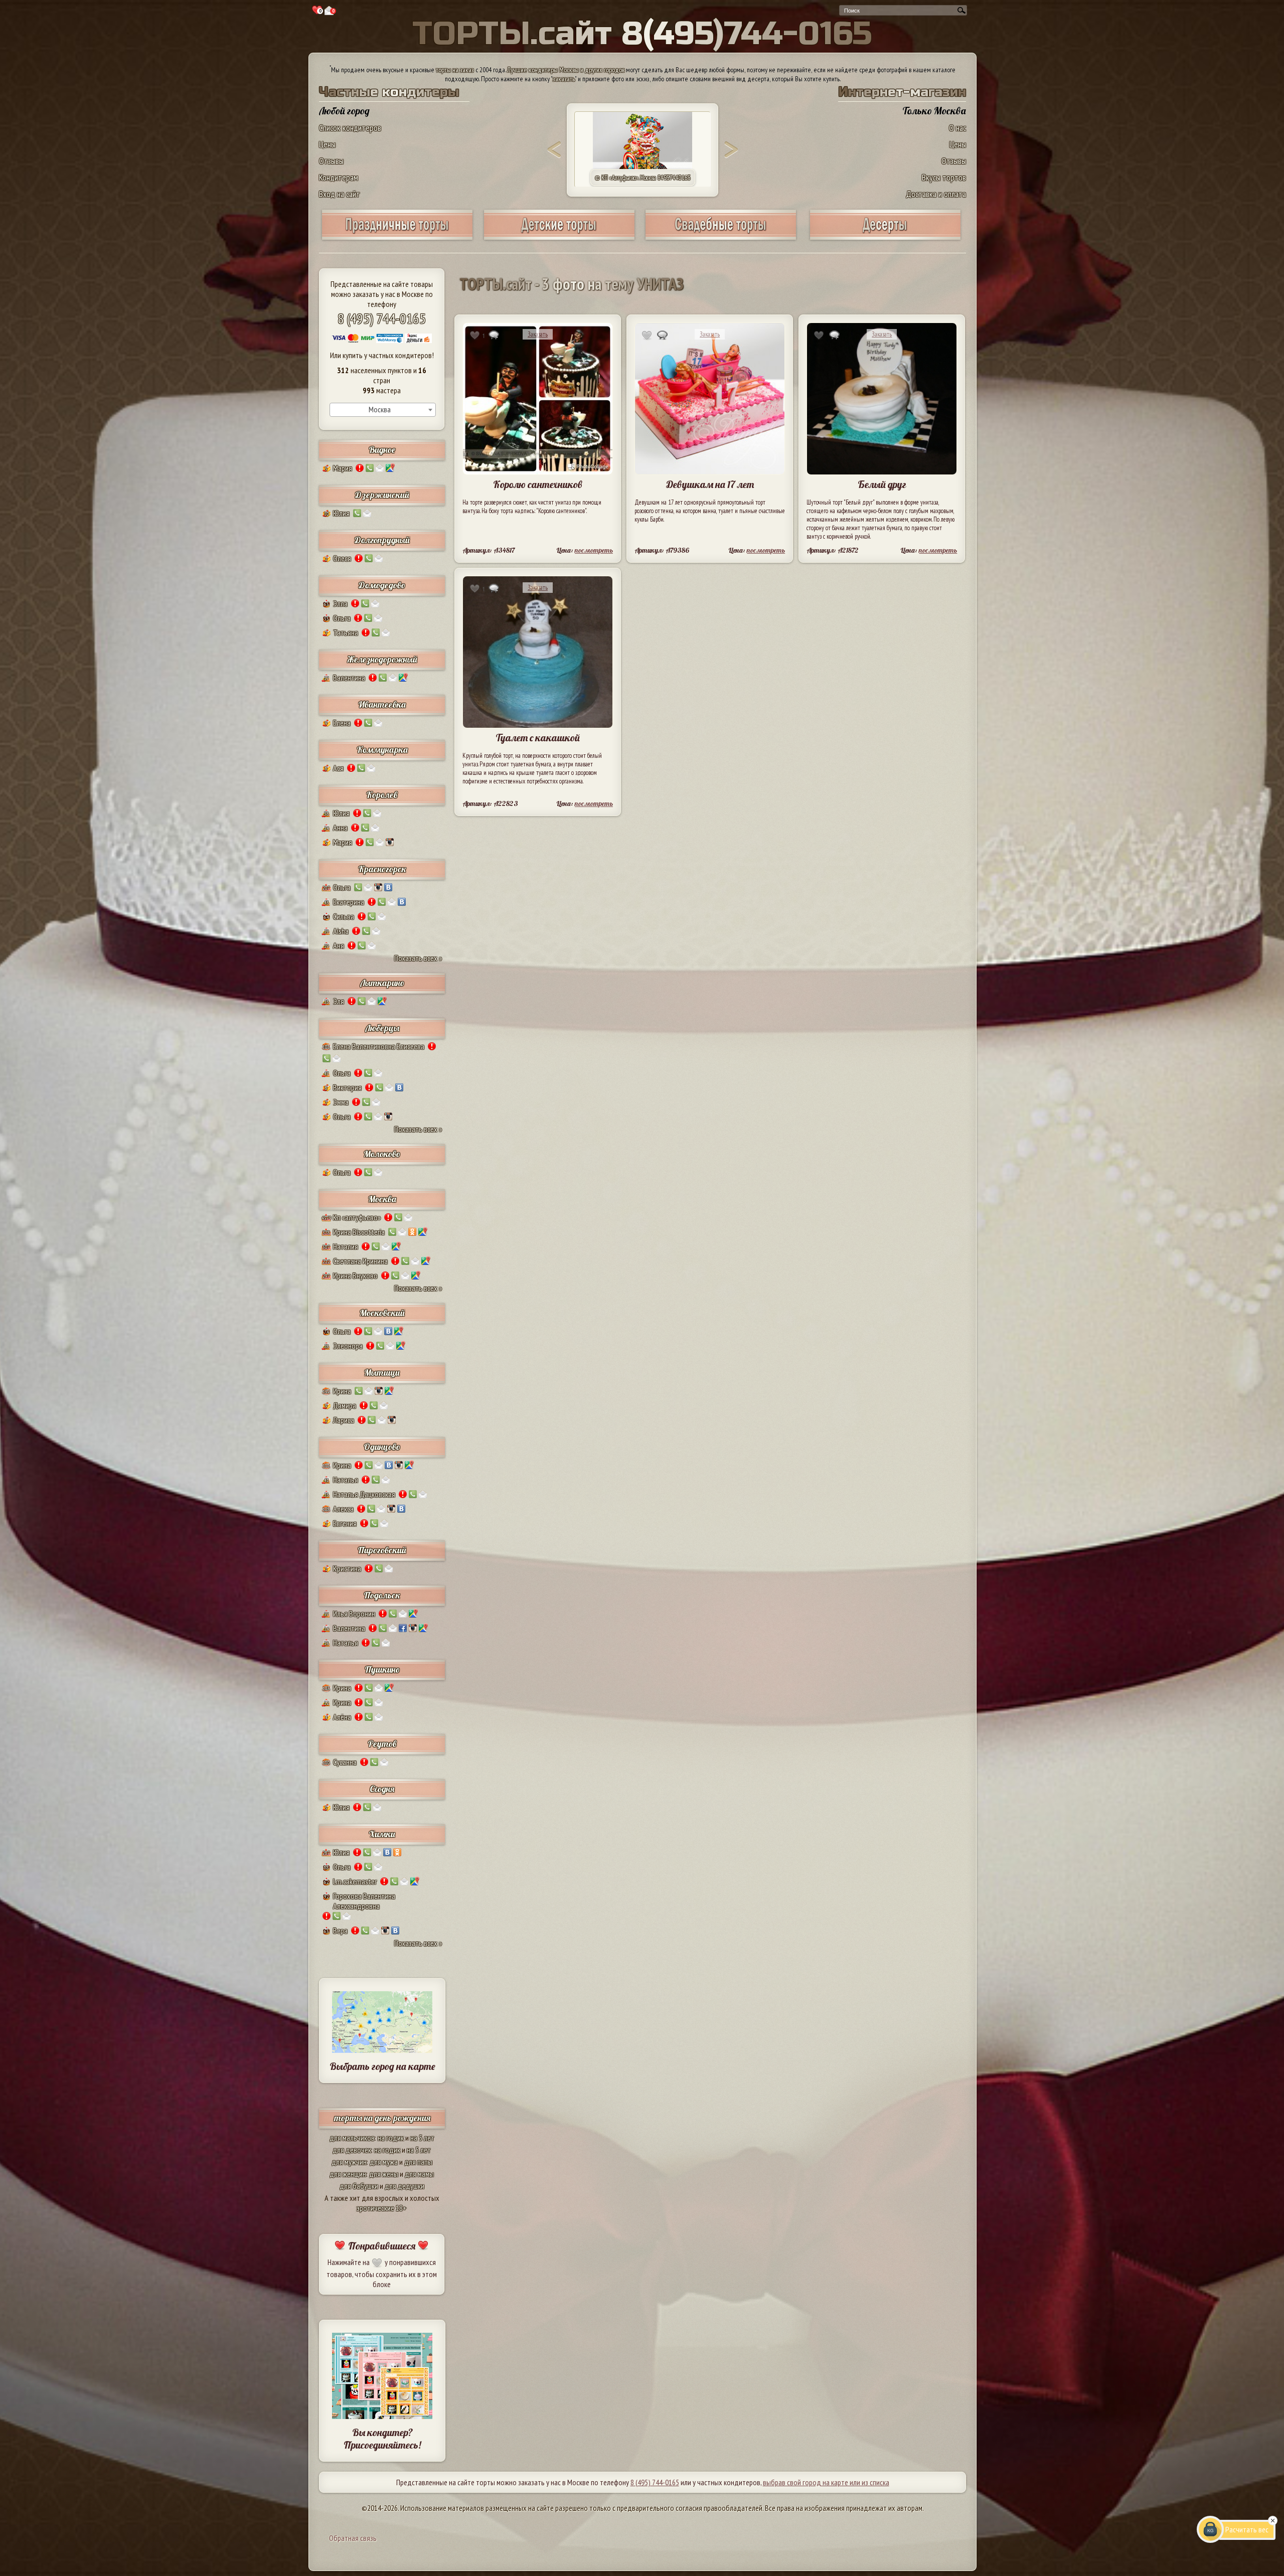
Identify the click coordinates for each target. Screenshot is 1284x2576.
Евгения (345, 1523)
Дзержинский (382, 495)
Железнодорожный (382, 659)
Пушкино (382, 1669)
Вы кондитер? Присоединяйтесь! (382, 2439)
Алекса (343, 1509)
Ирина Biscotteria (359, 1232)
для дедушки (405, 2186)
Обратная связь (353, 2538)
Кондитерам (339, 177)
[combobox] (383, 410)
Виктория (347, 1087)
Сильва (344, 916)
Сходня (382, 1789)
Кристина (347, 1568)
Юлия (341, 513)
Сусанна (345, 1762)
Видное (382, 450)
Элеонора (348, 1346)
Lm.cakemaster (355, 1881)
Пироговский (382, 1550)
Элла (340, 603)
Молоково (382, 1154)
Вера (340, 1930)
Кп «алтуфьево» (357, 1217)
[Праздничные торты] (397, 236)
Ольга (342, 618)
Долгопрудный (382, 540)
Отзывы (331, 161)
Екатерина (349, 902)
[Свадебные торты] (721, 236)
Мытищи (382, 1373)
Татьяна (346, 632)
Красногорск (382, 869)
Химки (382, 1834)
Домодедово (382, 585)
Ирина (342, 1391)
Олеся (342, 558)
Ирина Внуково (355, 1275)
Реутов (382, 1744)
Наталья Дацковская (364, 1494)
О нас (957, 128)
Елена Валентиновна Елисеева (379, 1046)
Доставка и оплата (936, 194)
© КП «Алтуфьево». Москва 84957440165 (643, 178)
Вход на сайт (340, 194)
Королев (382, 795)
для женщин (348, 2174)
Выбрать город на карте (382, 2066)
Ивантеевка (382, 704)
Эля (339, 1001)
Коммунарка (382, 750)
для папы (418, 2162)
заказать (564, 79)
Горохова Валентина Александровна (364, 1901)
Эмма (341, 1102)
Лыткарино (382, 983)
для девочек (352, 2150)
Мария (343, 468)
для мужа (384, 2162)
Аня (339, 945)
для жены (384, 2174)
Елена (342, 723)
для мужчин (349, 2162)
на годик (391, 2138)
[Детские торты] (559, 236)
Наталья (346, 1480)
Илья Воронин (354, 1614)
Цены (327, 144)
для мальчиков (352, 2138)
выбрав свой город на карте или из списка (826, 2482)
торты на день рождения (382, 2118)
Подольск (382, 1595)
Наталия (346, 1246)
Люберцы (382, 1028)
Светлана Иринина (360, 1261)
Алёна (342, 1717)
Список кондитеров (350, 128)
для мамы (419, 2174)
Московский (382, 1313)
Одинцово (382, 1447)
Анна (340, 828)
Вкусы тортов (944, 177)
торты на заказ (455, 70)
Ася (338, 768)
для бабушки (359, 2186)
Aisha (341, 931)
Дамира (345, 1405)
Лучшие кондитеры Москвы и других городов (566, 70)
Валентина (349, 678)
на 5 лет (422, 2138)
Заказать (538, 334)
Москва (382, 1199)
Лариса (344, 1420)
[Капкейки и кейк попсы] (885, 236)
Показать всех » (418, 958)
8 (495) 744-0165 (382, 318)
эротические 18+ (382, 2208)
